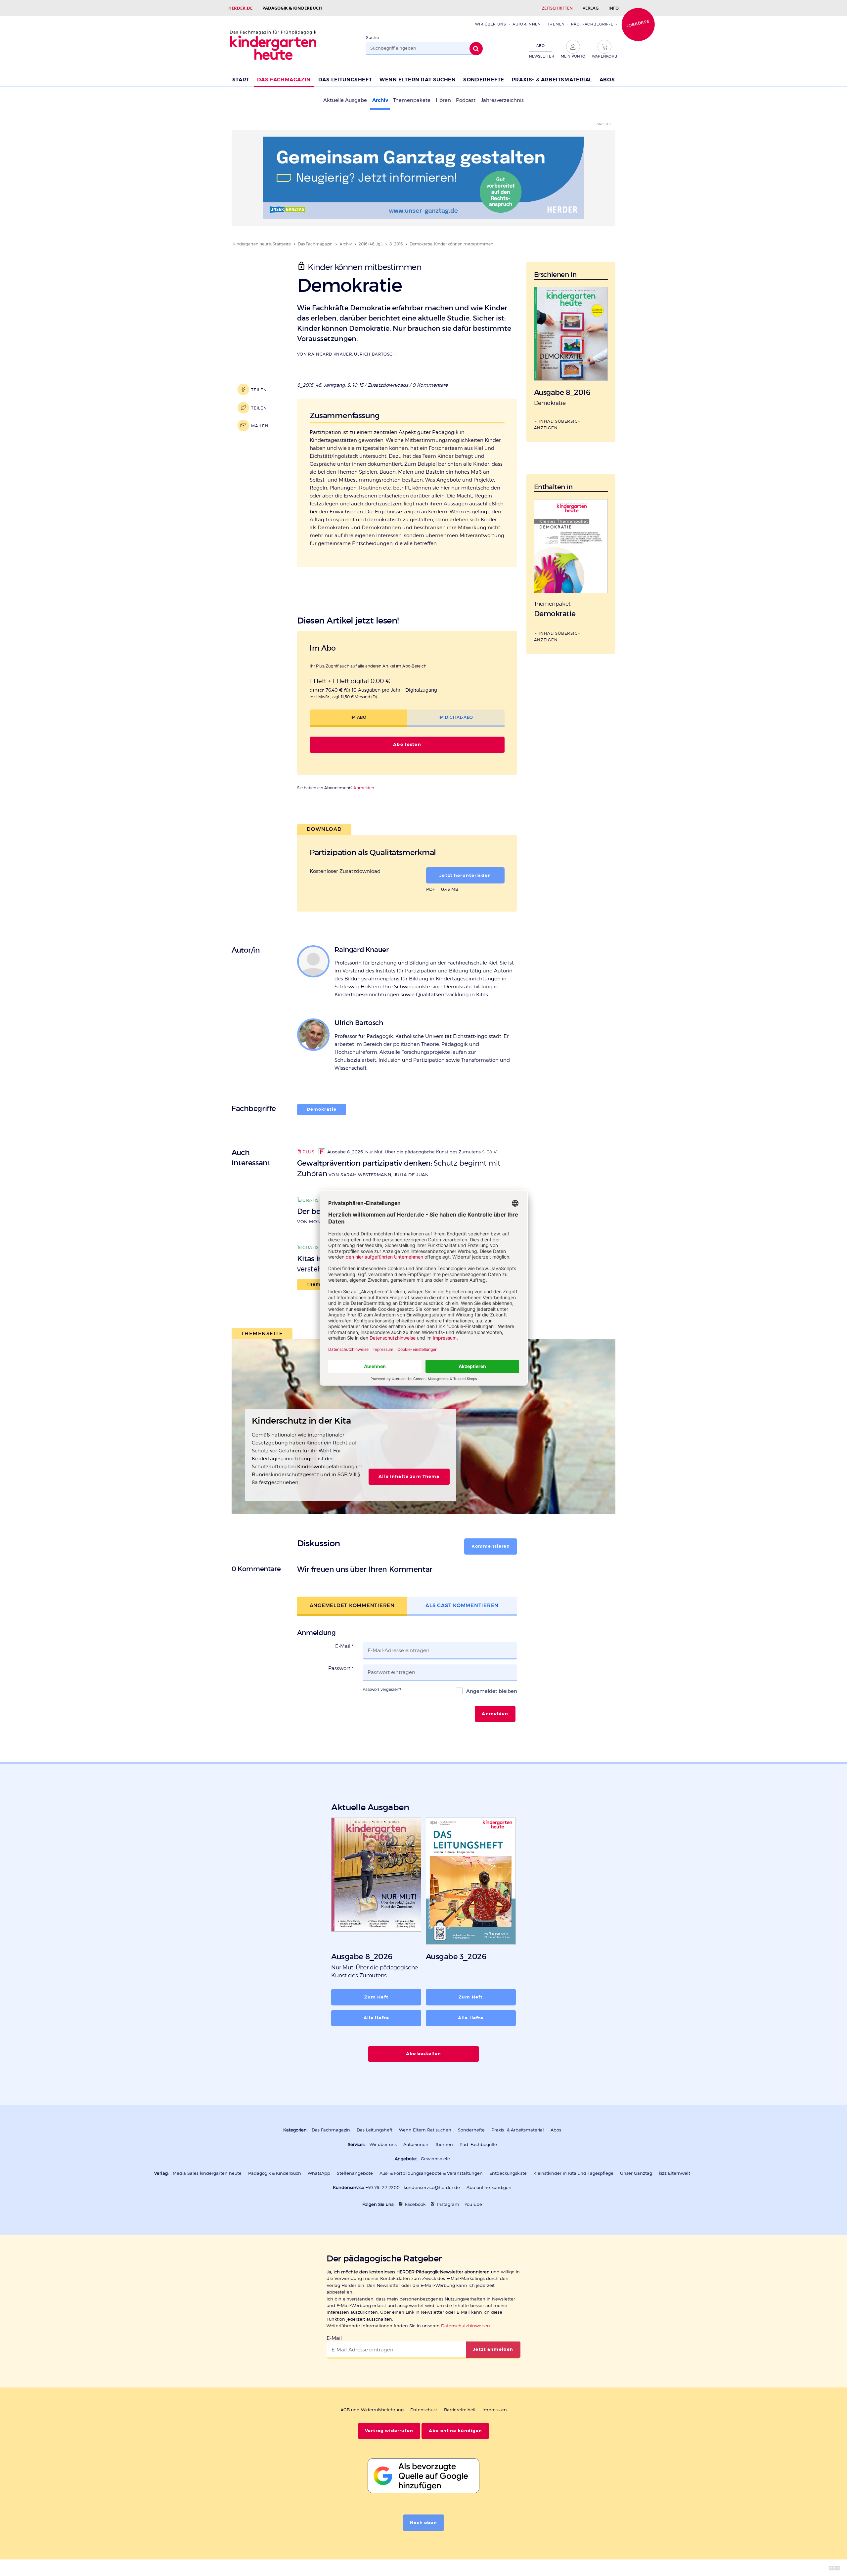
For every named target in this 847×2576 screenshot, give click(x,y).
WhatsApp (319, 2173)
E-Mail (344, 1646)
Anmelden (364, 788)
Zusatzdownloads (388, 385)
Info (614, 8)
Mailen (260, 426)
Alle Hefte (376, 2018)
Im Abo (358, 717)
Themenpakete (412, 100)
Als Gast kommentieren (462, 1605)
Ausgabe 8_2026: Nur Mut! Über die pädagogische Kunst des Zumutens (404, 1152)
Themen (556, 24)
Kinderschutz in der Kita (301, 1421)
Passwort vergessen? (382, 1689)
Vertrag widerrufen (389, 2431)
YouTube (473, 2204)
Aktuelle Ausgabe (345, 100)
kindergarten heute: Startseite (262, 244)
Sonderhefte (484, 80)
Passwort (341, 1668)
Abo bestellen (424, 2054)
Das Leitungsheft (345, 80)
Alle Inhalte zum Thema (409, 1477)
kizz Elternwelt (674, 2173)
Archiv (380, 100)
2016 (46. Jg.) (371, 244)
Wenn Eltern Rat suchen (418, 80)
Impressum (495, 2410)
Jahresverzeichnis (502, 100)
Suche (373, 38)
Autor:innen (527, 24)
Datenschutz (424, 2410)
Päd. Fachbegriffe (592, 24)
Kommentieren (491, 1546)
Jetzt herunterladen (465, 876)
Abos (607, 80)
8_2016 (396, 244)
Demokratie (322, 1109)
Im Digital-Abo (456, 717)
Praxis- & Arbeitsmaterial (552, 80)
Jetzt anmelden (493, 2349)
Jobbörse (638, 23)
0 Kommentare (430, 385)
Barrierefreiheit (460, 2410)
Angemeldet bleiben (491, 1691)
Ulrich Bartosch (375, 354)
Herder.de (240, 8)
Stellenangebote (355, 2173)
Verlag (591, 8)
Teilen (259, 390)
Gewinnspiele (435, 2159)
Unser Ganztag (636, 2173)
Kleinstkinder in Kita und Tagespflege (573, 2173)
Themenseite (262, 1333)
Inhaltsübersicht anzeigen (559, 424)
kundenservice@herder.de (432, 2188)
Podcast (466, 100)
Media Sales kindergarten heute (207, 2173)
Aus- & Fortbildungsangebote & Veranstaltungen (431, 2173)
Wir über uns (490, 24)
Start (241, 80)
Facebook (415, 2204)
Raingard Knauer (330, 354)
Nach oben (423, 2523)
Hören (443, 100)
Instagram (448, 2204)
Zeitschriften (557, 8)
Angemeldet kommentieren (352, 1605)
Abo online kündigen (489, 2188)
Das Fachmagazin (284, 80)
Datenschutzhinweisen (466, 2326)
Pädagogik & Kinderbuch (292, 8)
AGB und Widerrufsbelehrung (372, 2410)
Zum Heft (376, 1997)
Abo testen (407, 745)
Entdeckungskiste (508, 2173)
